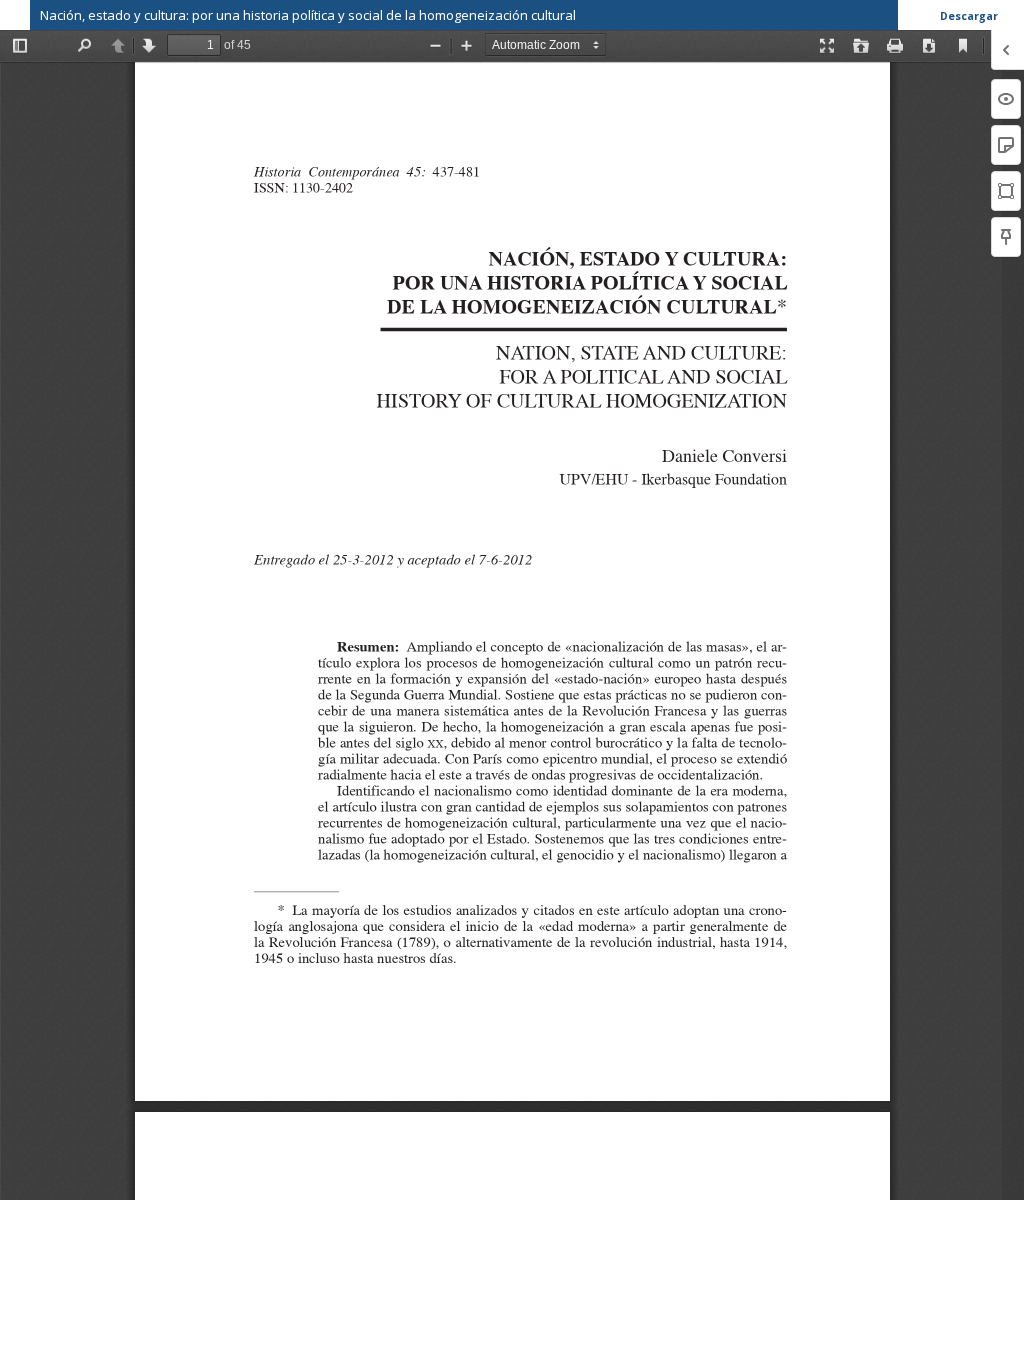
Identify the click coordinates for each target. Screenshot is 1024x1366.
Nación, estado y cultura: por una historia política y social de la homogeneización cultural (308, 15)
